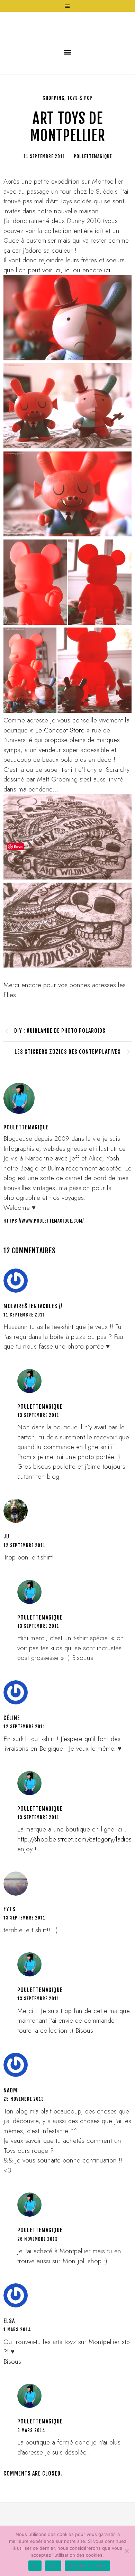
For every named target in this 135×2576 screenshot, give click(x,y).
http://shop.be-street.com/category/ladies (74, 1884)
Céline (12, 1763)
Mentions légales (87, 2566)
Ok (35, 2566)
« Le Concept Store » (60, 775)
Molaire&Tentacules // (33, 1351)
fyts (10, 1954)
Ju (6, 1582)
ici (98, 276)
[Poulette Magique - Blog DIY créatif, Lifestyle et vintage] (67, 48)
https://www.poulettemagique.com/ (44, 1266)
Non (53, 2566)
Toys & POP (80, 143)
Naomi (11, 2136)
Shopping (54, 143)
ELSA (9, 2366)
